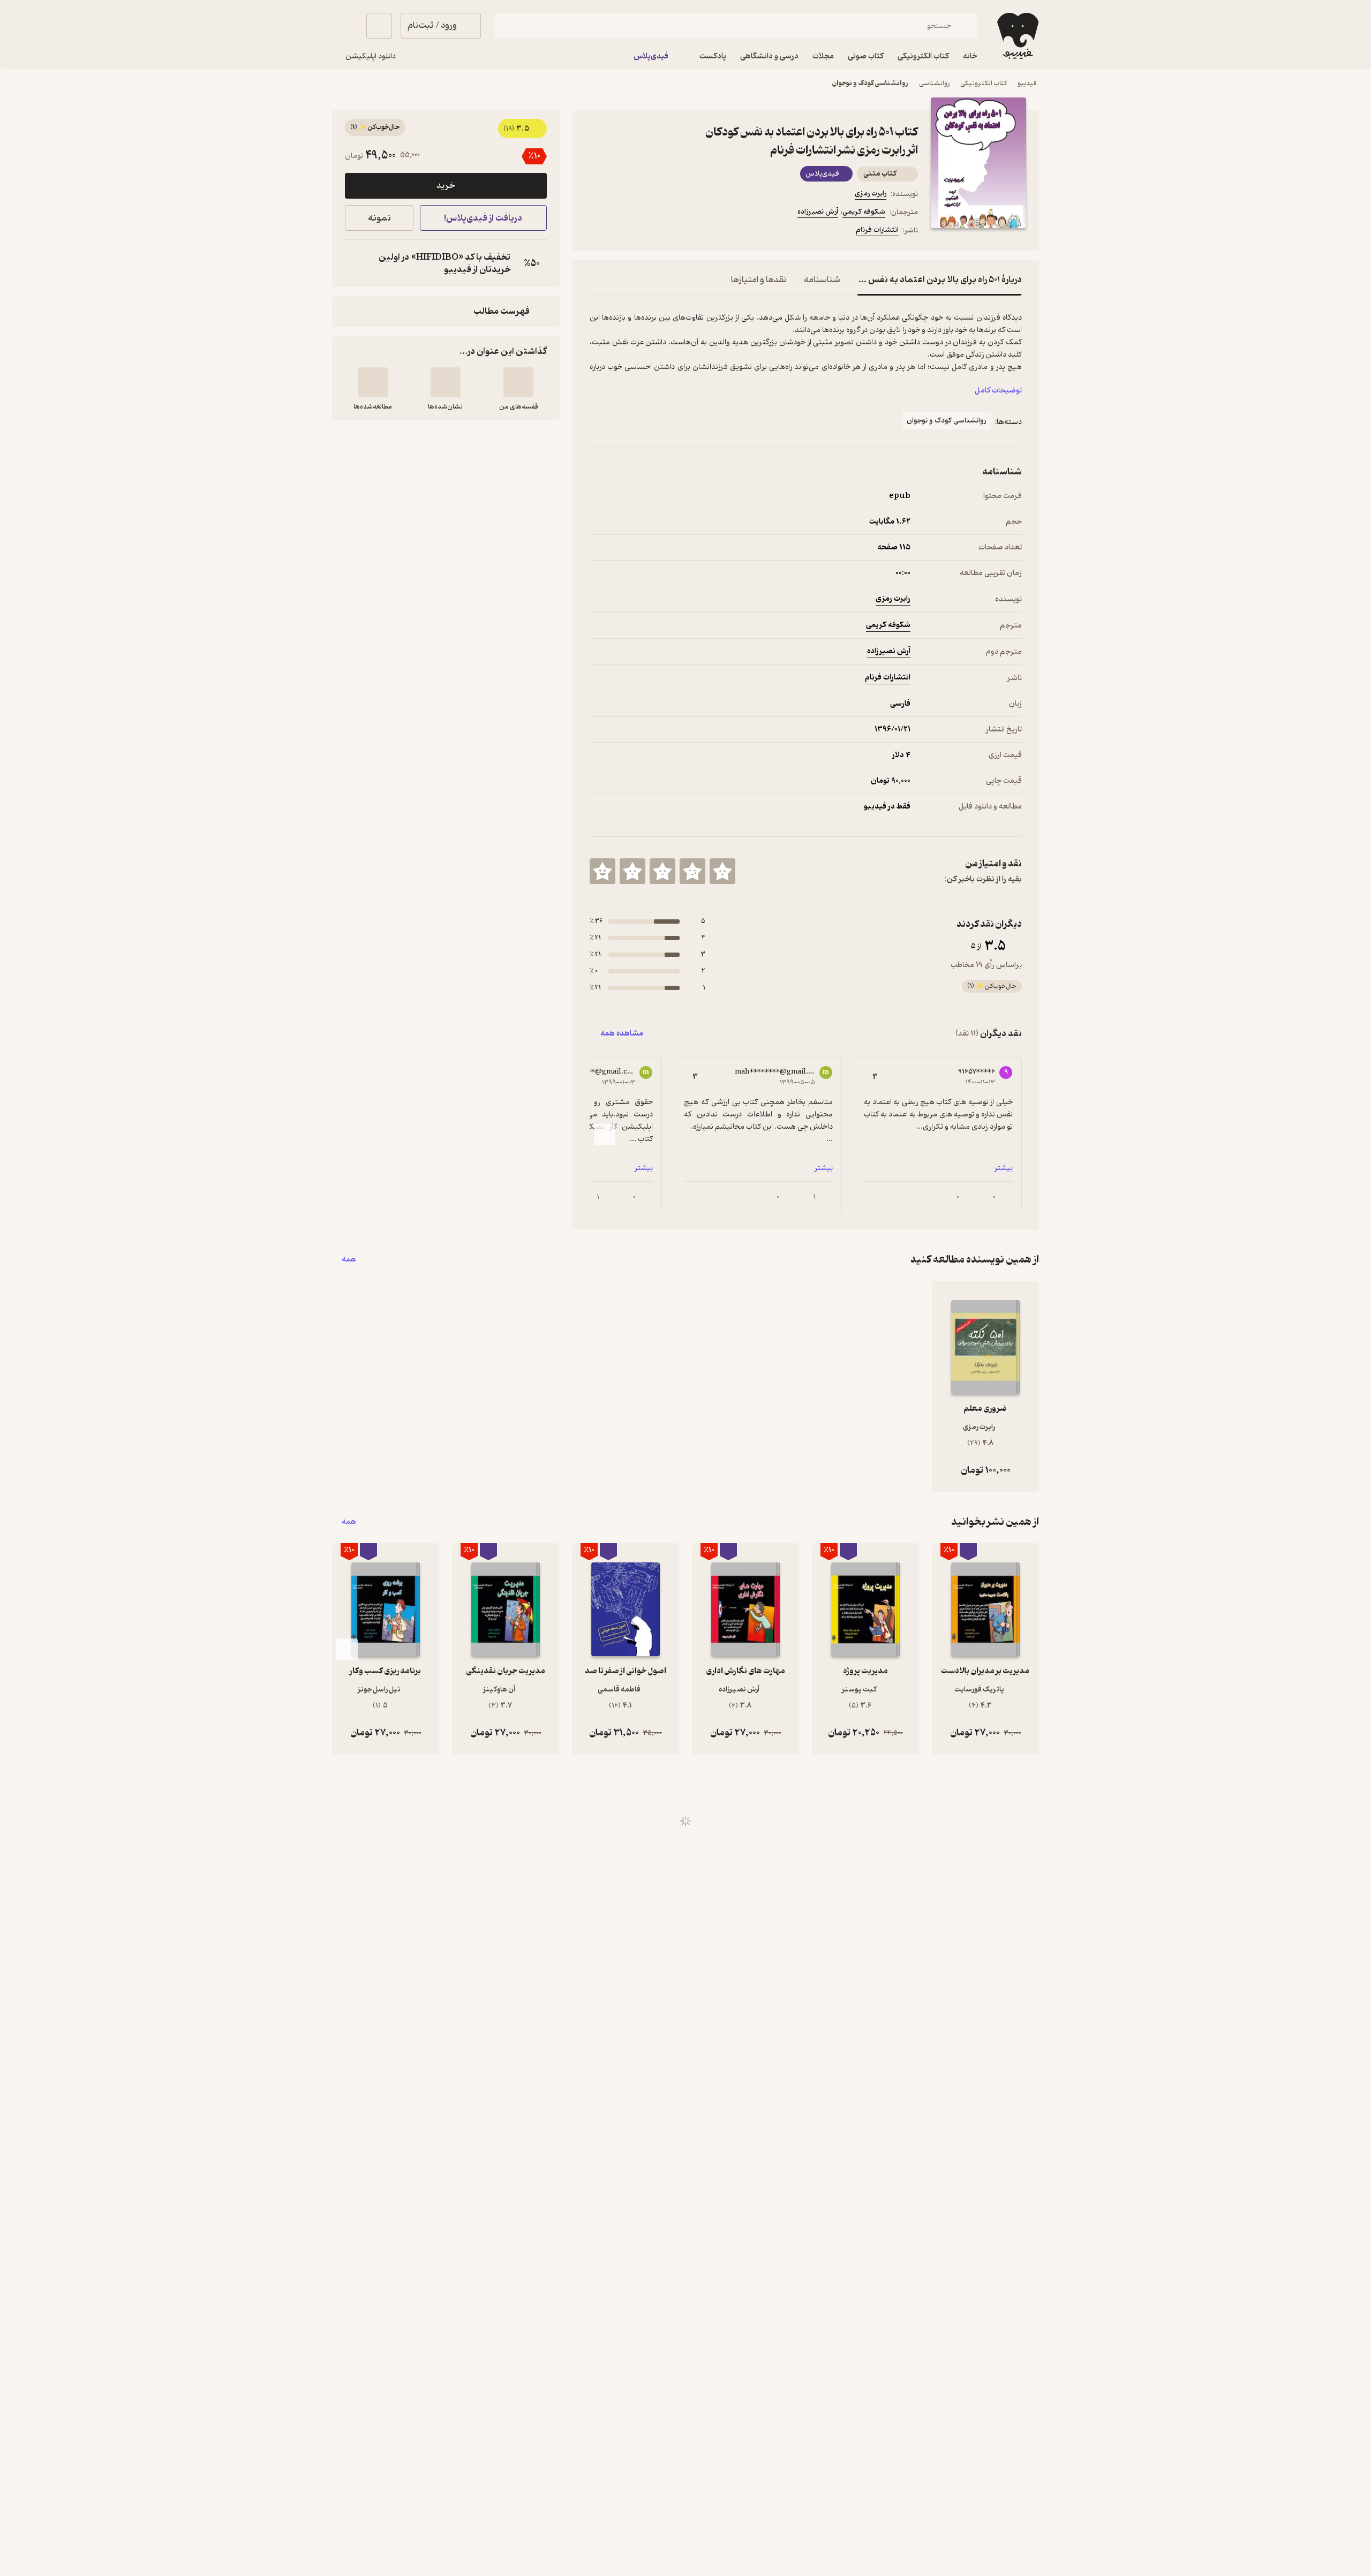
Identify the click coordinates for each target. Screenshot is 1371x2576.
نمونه (379, 218)
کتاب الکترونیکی (984, 83)
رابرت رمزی (871, 194)
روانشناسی (934, 83)
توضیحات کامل (998, 391)
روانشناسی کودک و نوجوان (870, 83)
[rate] (722, 871)
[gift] (647, 232)
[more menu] (596, 232)
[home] (1017, 36)
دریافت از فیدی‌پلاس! (483, 218)
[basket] (379, 26)
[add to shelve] (518, 382)
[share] (673, 232)
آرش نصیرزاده (818, 212)
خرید (446, 186)
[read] (373, 382)
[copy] (356, 263)
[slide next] (605, 1135)
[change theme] (345, 26)
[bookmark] (622, 232)
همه (349, 1260)
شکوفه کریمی (864, 212)
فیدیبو (1027, 83)
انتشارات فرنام (877, 230)
